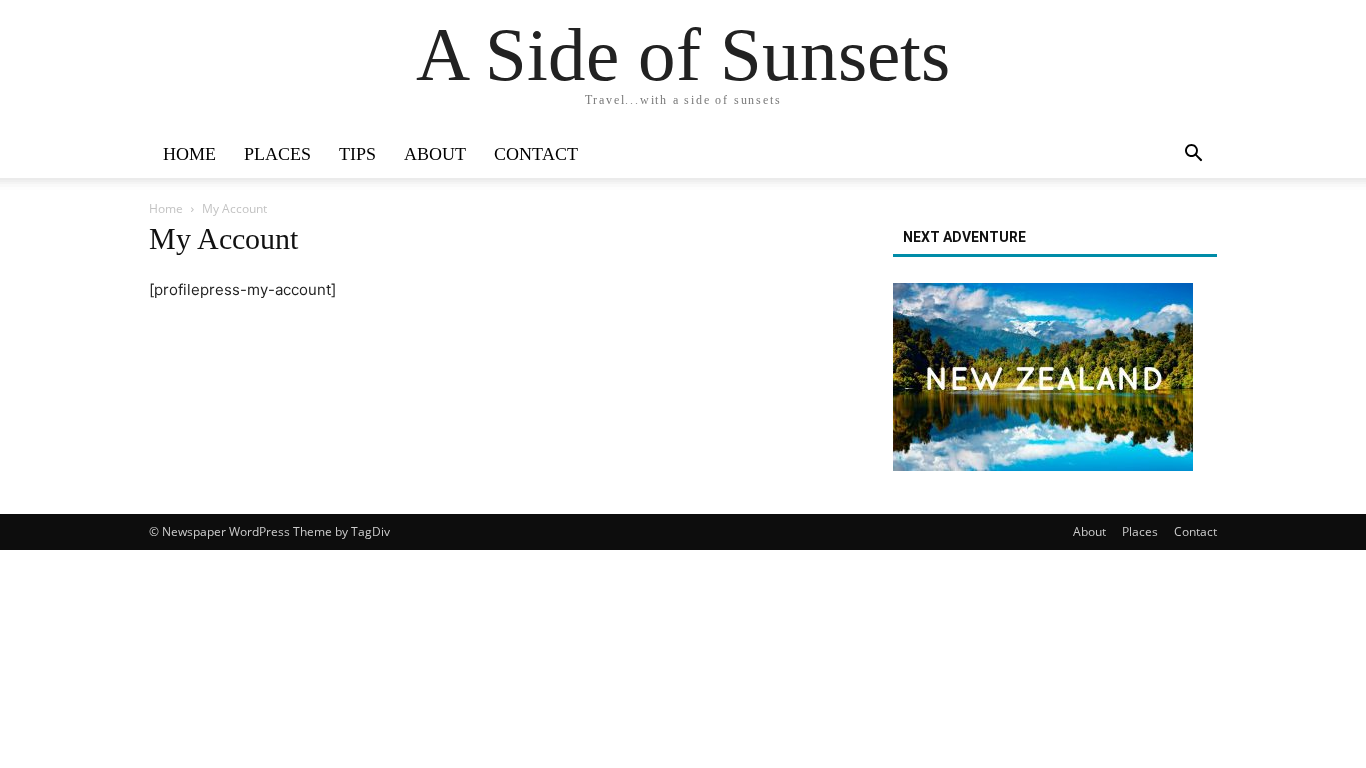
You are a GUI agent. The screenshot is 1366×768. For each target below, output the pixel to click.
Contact (536, 154)
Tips (357, 154)
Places (277, 154)
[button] (1193, 155)
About (435, 154)
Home (189, 154)
